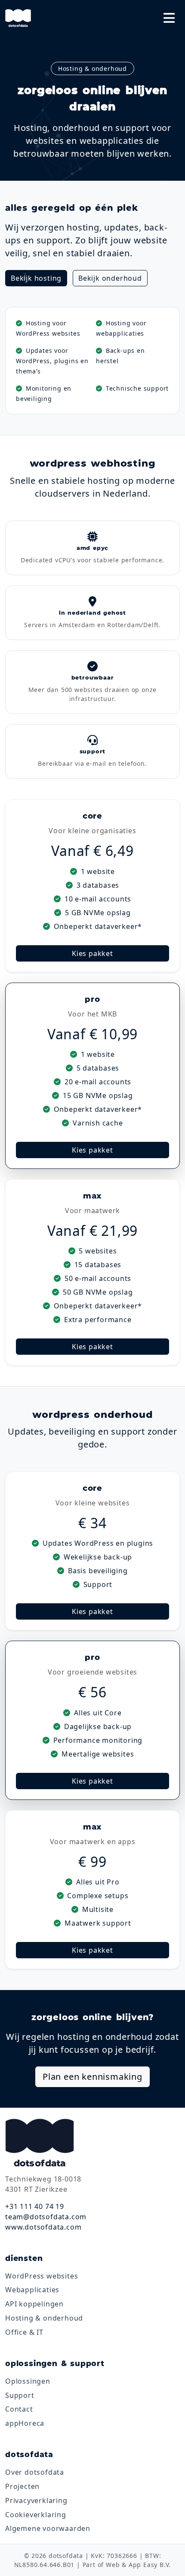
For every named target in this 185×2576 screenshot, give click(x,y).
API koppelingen (34, 2304)
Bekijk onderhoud (110, 278)
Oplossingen (28, 2381)
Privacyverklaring (36, 2500)
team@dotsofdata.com (46, 2217)
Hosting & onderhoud (44, 2318)
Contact (19, 2409)
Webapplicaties (32, 2290)
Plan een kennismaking (92, 2077)
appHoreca (25, 2423)
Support (20, 2395)
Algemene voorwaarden (48, 2528)
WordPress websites (42, 2276)
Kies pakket (92, 953)
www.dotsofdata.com (43, 2227)
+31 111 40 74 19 (35, 2206)
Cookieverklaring (36, 2515)
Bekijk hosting (36, 278)
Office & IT (24, 2332)
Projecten (22, 2486)
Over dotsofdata (35, 2472)
